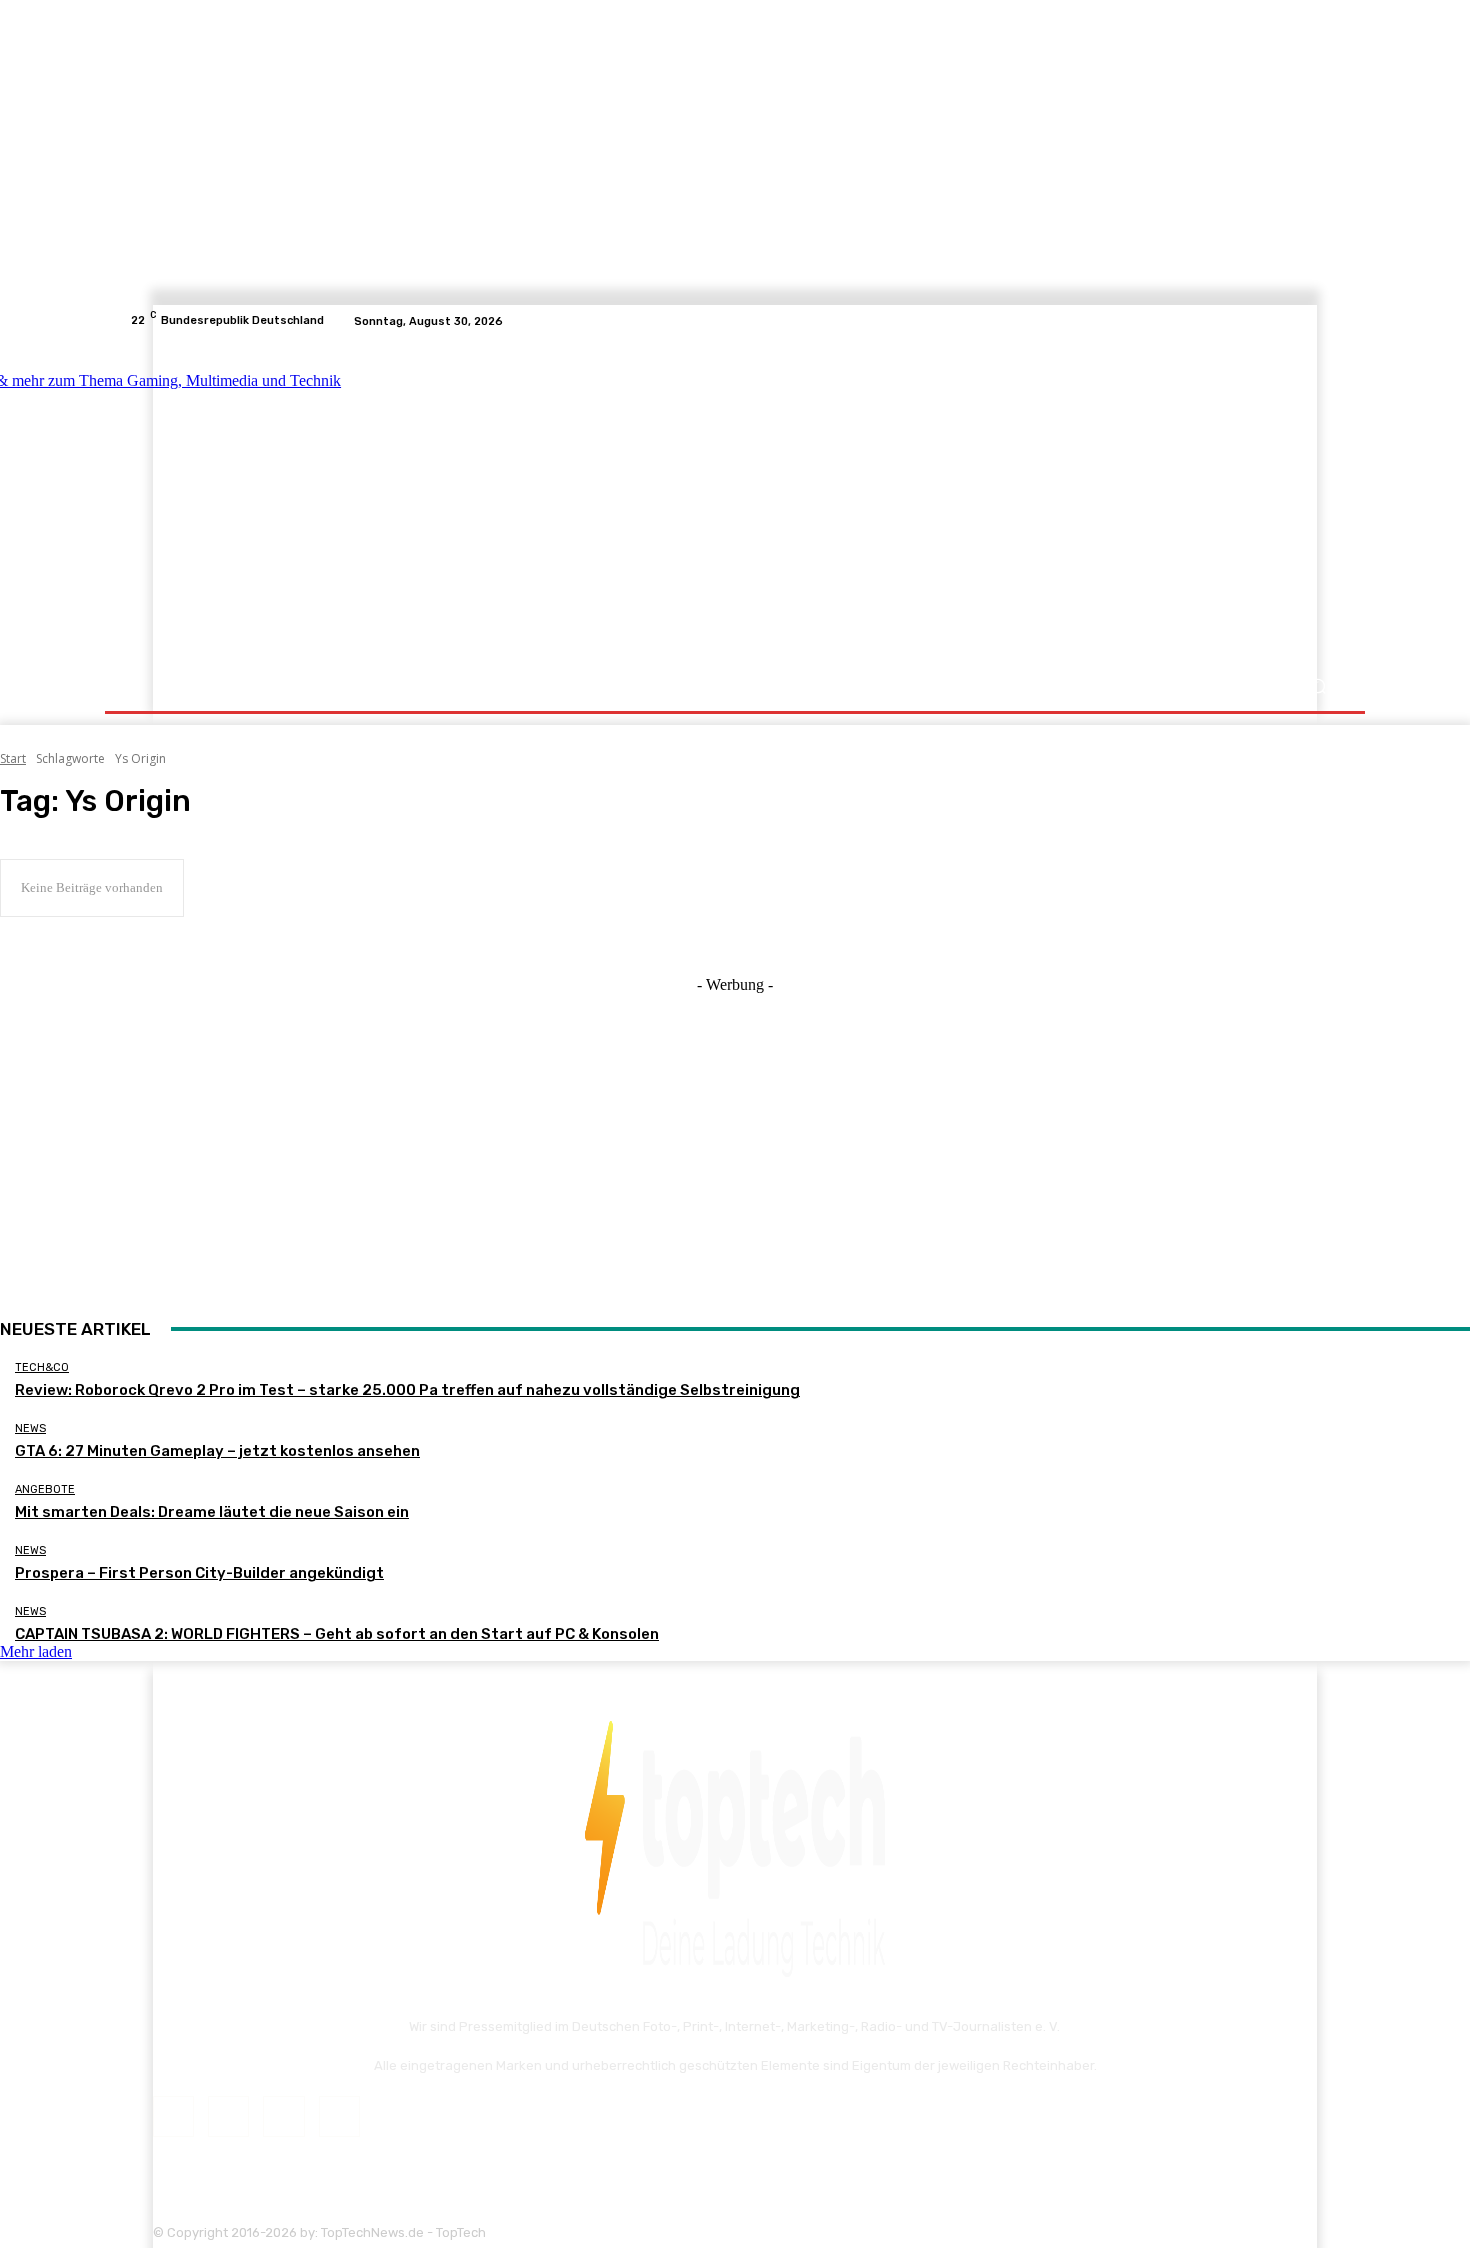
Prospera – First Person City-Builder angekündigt (199, 1573)
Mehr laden (36, 1651)
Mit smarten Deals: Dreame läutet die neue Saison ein (212, 1512)
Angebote (45, 1489)
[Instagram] (1281, 321)
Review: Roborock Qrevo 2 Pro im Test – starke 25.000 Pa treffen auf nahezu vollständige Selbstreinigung (407, 1390)
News (30, 1428)
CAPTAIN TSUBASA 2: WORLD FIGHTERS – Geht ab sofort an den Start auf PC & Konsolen (337, 1634)
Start (13, 758)
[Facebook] (1257, 321)
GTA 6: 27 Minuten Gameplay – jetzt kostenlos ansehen (217, 1451)
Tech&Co (42, 1367)
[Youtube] (1329, 321)
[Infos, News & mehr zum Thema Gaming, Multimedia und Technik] (327, 500)
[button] (1317, 686)
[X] (1305, 321)
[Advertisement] (909, 502)
